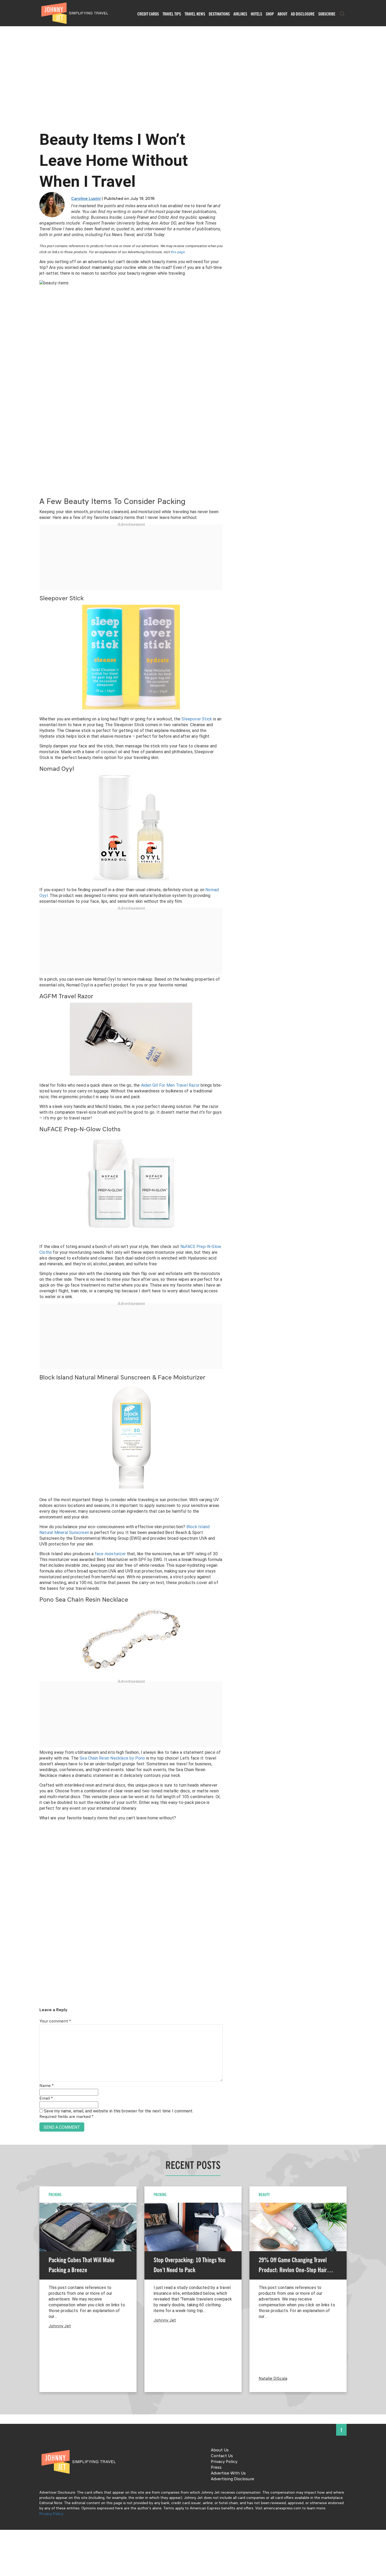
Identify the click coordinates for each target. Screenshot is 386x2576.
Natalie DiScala (273, 2379)
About (282, 14)
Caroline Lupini (86, 199)
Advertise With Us (228, 2473)
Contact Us (222, 2456)
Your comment (55, 2021)
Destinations (219, 14)
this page (178, 252)
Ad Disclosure (303, 14)
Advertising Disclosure (233, 2479)
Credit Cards (148, 14)
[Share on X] (6, 1282)
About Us (220, 2450)
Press (216, 2468)
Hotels (256, 14)
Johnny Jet (60, 2326)
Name (46, 2086)
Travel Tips (172, 14)
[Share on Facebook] (6, 1270)
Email (46, 2099)
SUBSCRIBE (327, 14)
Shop (270, 14)
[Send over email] (6, 1306)
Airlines (240, 14)
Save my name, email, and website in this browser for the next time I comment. (119, 2111)
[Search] (342, 14)
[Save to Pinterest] (6, 1294)
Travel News (195, 14)
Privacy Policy (224, 2462)
